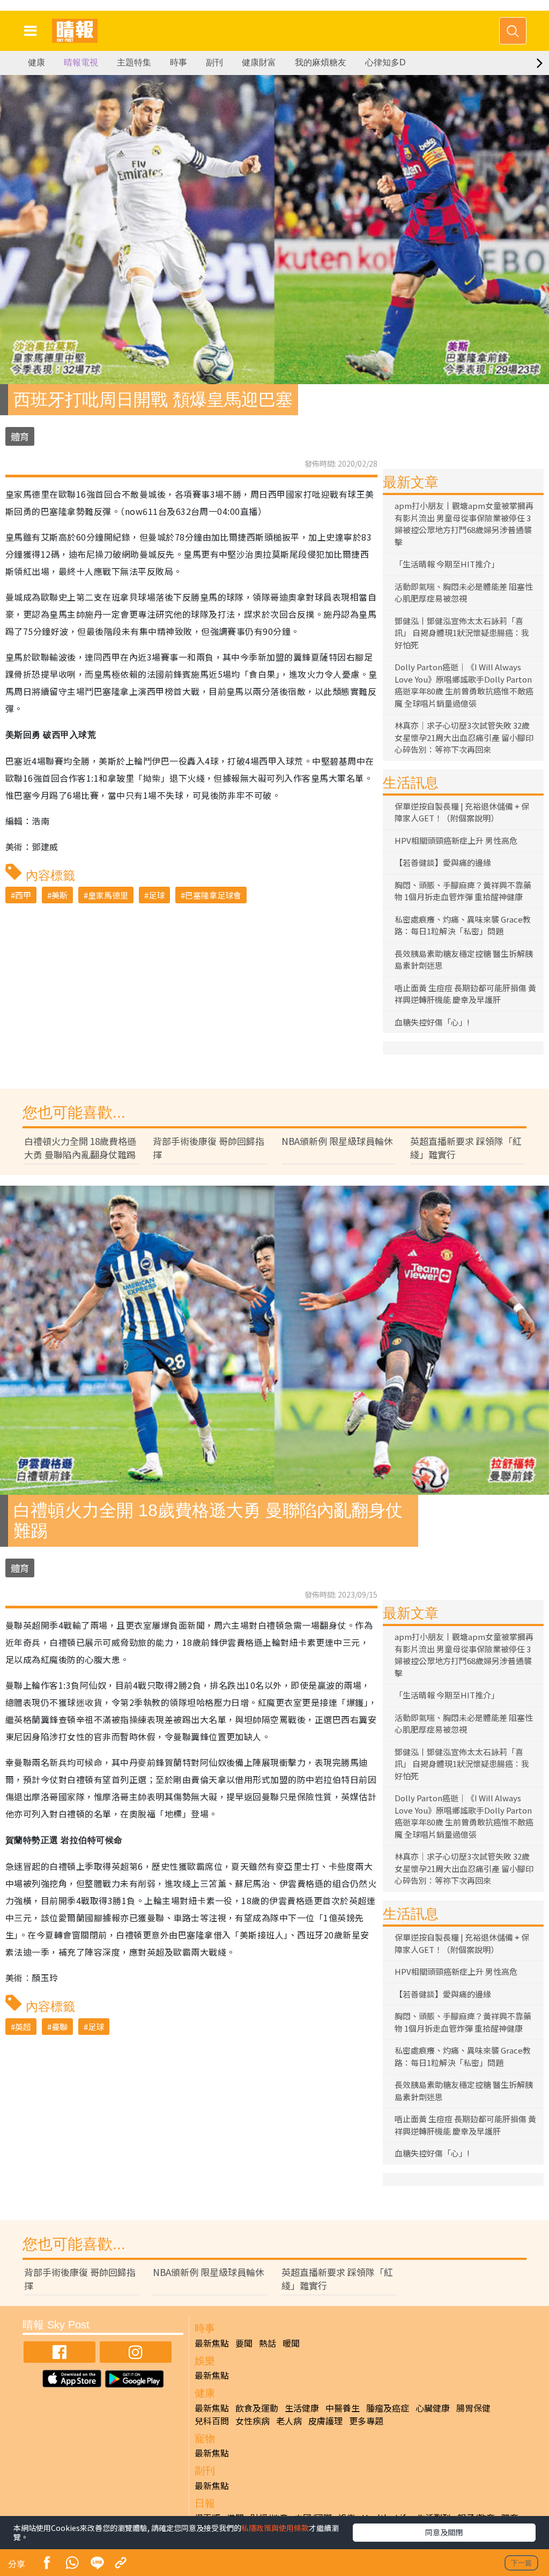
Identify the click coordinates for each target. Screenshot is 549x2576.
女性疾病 (253, 2421)
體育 (20, 436)
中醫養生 (343, 2408)
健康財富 (259, 62)
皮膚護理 (325, 2421)
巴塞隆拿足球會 (213, 895)
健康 (36, 62)
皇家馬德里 (108, 895)
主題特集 (134, 62)
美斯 (60, 895)
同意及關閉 (444, 2532)
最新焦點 (212, 2343)
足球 (157, 895)
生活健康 (302, 2408)
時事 (179, 62)
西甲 (23, 895)
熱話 (268, 2343)
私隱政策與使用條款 (275, 2528)
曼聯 (60, 2027)
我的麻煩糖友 (321, 62)
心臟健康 (433, 2408)
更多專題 (366, 2421)
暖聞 (291, 2343)
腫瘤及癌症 (388, 2408)
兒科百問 (212, 2421)
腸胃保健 (473, 2408)
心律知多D (385, 62)
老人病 (289, 2421)
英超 (23, 2027)
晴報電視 (81, 62)
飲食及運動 (257, 2408)
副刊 (214, 62)
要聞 (244, 2343)
